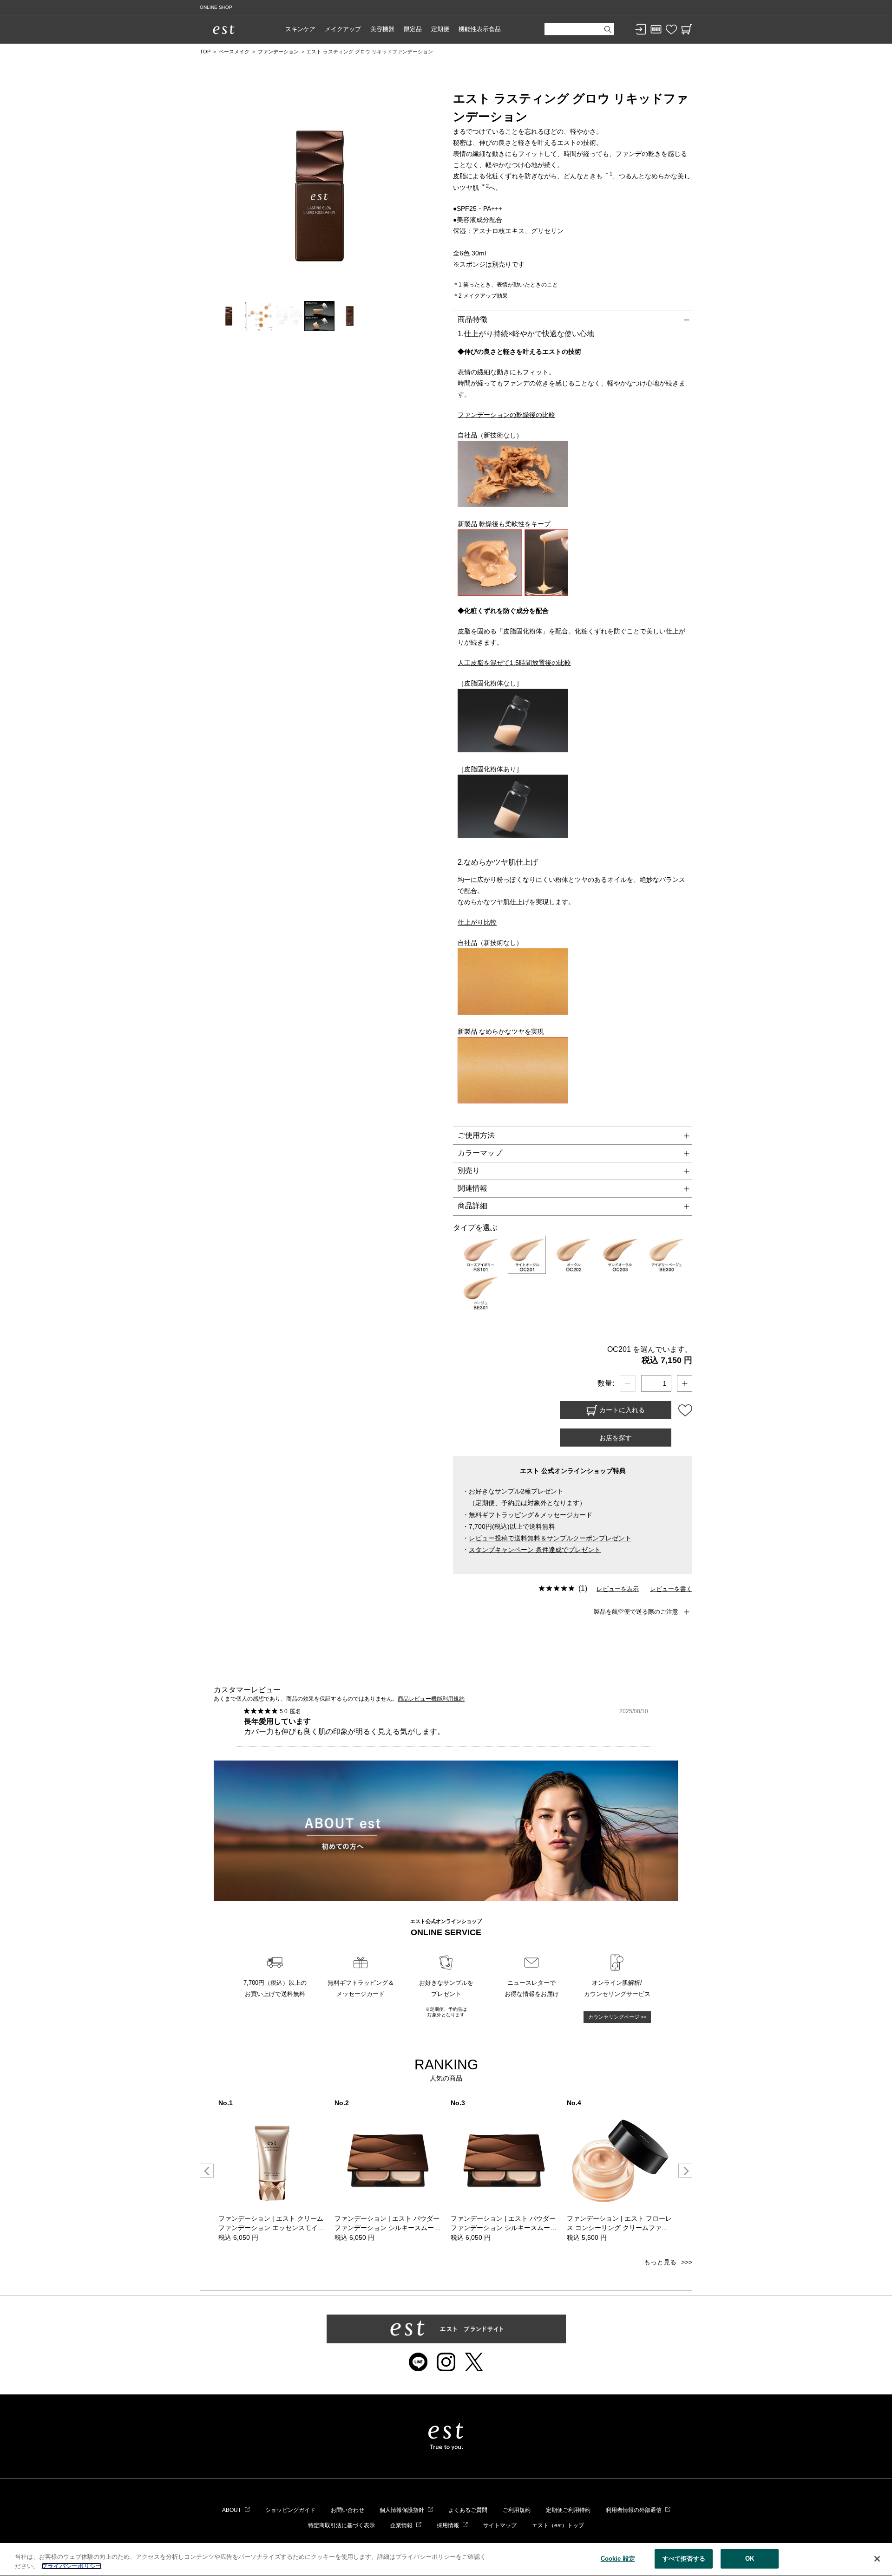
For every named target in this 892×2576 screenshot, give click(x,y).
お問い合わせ (348, 2510)
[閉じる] (877, 2559)
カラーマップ (480, 1153)
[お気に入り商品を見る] (671, 29)
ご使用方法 (476, 1135)
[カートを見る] (687, 29)
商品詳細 (472, 1206)
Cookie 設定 (618, 2559)
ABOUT (232, 2510)
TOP (205, 52)
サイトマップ (500, 2525)
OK (750, 2559)
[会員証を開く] (656, 29)
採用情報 (448, 2525)
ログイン (641, 29)
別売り (469, 1171)
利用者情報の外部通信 (634, 2510)
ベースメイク (234, 52)
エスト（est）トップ (558, 2525)
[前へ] (207, 2171)
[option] (272, 2171)
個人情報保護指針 (402, 2510)
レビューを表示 (618, 1589)
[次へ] (685, 2171)
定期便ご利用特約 (568, 2510)
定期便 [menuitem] (440, 29)
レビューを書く (671, 1589)
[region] (446, 2560)
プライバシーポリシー (72, 2566)
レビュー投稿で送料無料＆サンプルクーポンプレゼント (550, 1538)
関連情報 (472, 1188)
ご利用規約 (517, 2510)
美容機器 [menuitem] (382, 29)
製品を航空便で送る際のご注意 (636, 1612)
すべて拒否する (684, 2559)
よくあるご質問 (468, 2510)
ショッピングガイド (290, 2510)
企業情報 (401, 2525)
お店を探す (616, 1438)
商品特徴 (472, 319)
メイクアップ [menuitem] (343, 29)
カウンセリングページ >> (617, 2017)
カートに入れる (621, 1409)
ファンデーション (278, 52)
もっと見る (660, 2262)
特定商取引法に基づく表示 (341, 2525)
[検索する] (608, 29)
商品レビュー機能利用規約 (431, 1699)
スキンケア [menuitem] (300, 29)
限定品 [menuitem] (413, 29)
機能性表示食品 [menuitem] (480, 29)
